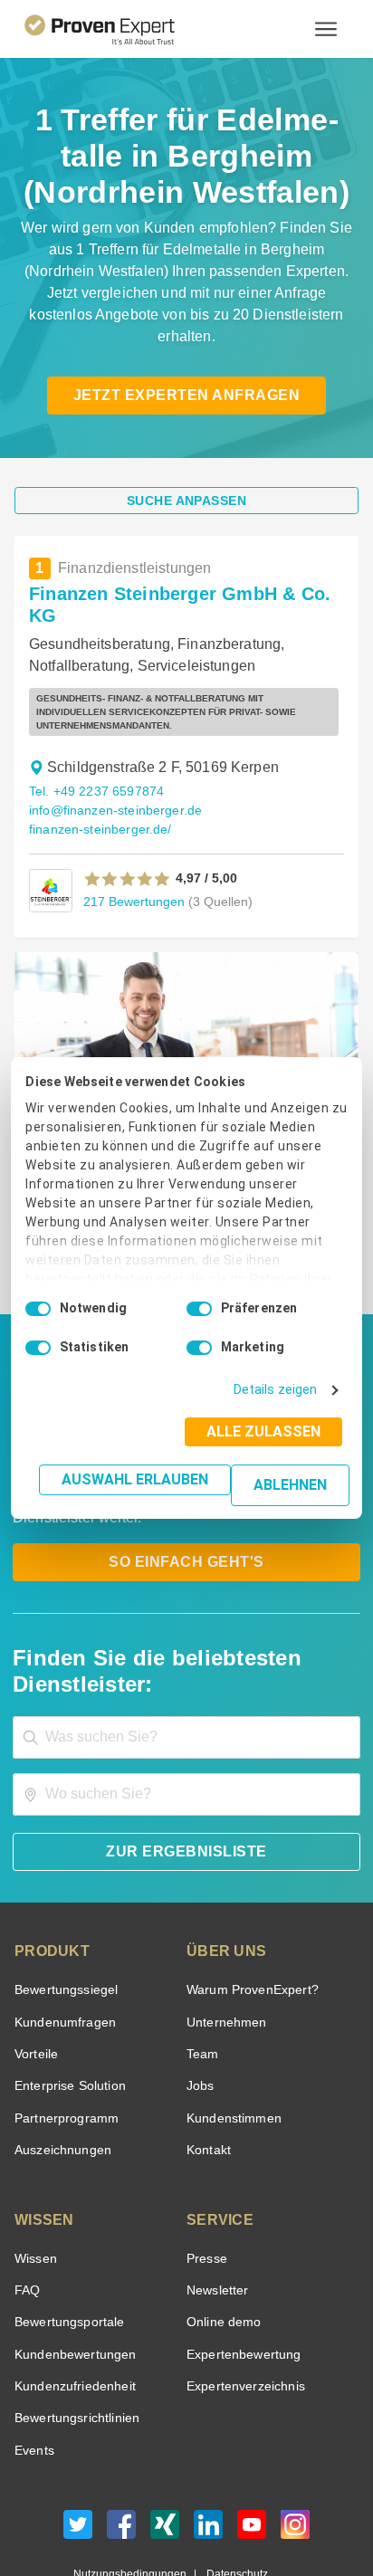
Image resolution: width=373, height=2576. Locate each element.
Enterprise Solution (67, 2004)
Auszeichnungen (59, 2067)
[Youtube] (252, 2446)
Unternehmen (225, 1939)
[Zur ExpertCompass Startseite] (122, 29)
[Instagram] (295, 2446)
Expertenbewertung (241, 2271)
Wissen (35, 2175)
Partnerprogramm (64, 2035)
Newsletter (217, 2207)
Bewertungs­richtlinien (76, 2336)
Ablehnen (291, 1485)
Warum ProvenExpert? (248, 1907)
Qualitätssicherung (144, 2508)
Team (201, 1971)
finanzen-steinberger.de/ (98, 773)
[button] (127, 822)
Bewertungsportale (67, 2240)
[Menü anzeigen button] (326, 29)
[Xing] (165, 2446)
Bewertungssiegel (64, 1907)
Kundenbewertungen (72, 2271)
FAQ (25, 2207)
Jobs (198, 2004)
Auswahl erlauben (140, 1479)
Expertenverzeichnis (242, 2303)
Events (34, 2367)
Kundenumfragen (62, 1939)
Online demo (221, 2240)
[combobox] (186, 1654)
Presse (206, 2175)
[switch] (199, 1309)
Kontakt (208, 2067)
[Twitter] (78, 2446)
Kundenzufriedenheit (72, 2303)
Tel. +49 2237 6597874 (94, 735)
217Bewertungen (132, 844)
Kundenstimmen (232, 2035)
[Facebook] (121, 2446)
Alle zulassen (269, 1431)
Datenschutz (233, 2491)
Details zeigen (279, 1390)
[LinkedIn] (208, 2446)
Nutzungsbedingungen (137, 2491)
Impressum (231, 2508)
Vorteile (35, 1971)
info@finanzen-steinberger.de (112, 754)
